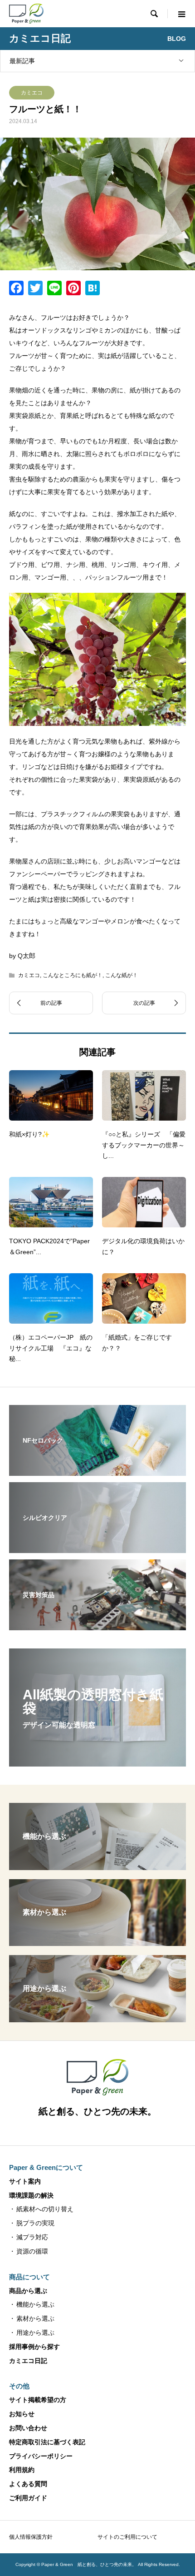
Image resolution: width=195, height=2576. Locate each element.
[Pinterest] (73, 289)
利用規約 (22, 2470)
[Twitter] (35, 289)
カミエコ (32, 93)
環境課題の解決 (31, 2195)
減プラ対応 (32, 2237)
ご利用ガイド (28, 2498)
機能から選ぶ (35, 2304)
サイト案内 (25, 2181)
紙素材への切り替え (45, 2209)
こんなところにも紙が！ (73, 975)
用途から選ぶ (35, 2333)
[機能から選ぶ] (97, 1866)
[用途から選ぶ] (97, 2018)
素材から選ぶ (35, 2318)
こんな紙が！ (122, 975)
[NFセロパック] (97, 1470)
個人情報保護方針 (31, 2537)
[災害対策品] (97, 1624)
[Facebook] (16, 289)
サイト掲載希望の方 (38, 2400)
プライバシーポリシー (41, 2456)
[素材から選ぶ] (97, 1942)
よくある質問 (28, 2484)
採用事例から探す (34, 2347)
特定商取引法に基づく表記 (47, 2442)
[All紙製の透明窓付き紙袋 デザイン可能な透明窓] (97, 1761)
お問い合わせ (28, 2428)
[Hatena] (93, 289)
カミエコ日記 (28, 2361)
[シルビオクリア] (97, 1547)
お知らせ (22, 2414)
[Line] (54, 289)
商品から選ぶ (28, 2291)
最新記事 (22, 61)
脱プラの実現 (35, 2223)
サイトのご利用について (127, 2537)
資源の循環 (32, 2251)
